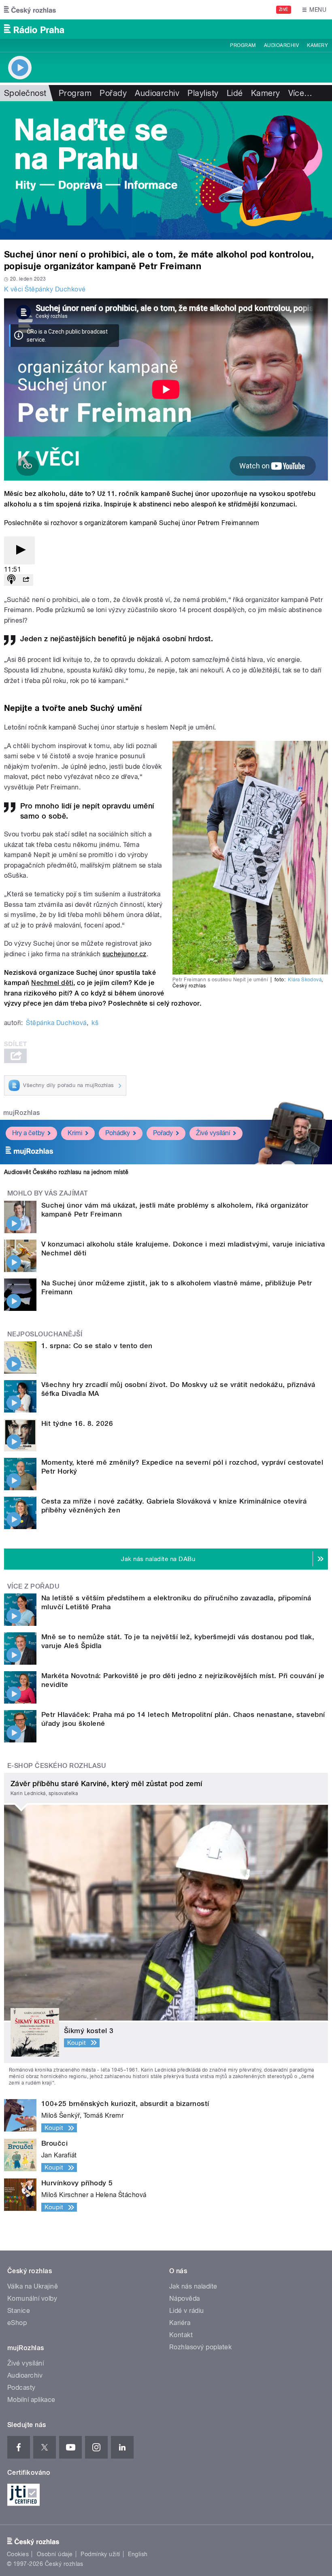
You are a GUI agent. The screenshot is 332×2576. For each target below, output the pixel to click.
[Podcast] (11, 580)
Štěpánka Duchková (56, 1023)
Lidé (235, 93)
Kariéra (180, 2323)
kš (95, 1023)
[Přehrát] (19, 550)
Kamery (317, 45)
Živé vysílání (213, 1133)
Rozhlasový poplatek (200, 2347)
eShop (17, 2323)
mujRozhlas (22, 1113)
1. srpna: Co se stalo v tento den (97, 1346)
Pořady (113, 93)
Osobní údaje (55, 2554)
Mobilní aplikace (31, 2400)
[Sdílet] (26, 580)
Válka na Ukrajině (33, 2286)
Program (243, 45)
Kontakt (181, 2335)
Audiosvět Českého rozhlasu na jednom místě (66, 1172)
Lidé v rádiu (187, 2311)
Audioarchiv (281, 45)
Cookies (18, 2554)
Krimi (75, 1133)
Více (300, 93)
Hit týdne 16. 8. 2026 (77, 1423)
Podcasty (21, 2388)
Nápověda (185, 2298)
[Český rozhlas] (30, 10)
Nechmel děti (52, 983)
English (138, 2554)
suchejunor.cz (124, 954)
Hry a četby (28, 1133)
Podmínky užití (100, 2554)
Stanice (19, 2311)
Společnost (25, 93)
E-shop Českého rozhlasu (57, 1766)
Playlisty (203, 93)
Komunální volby (32, 2298)
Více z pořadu (33, 1586)
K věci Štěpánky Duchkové (45, 289)
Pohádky (118, 1133)
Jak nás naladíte (193, 2286)
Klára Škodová (305, 980)
